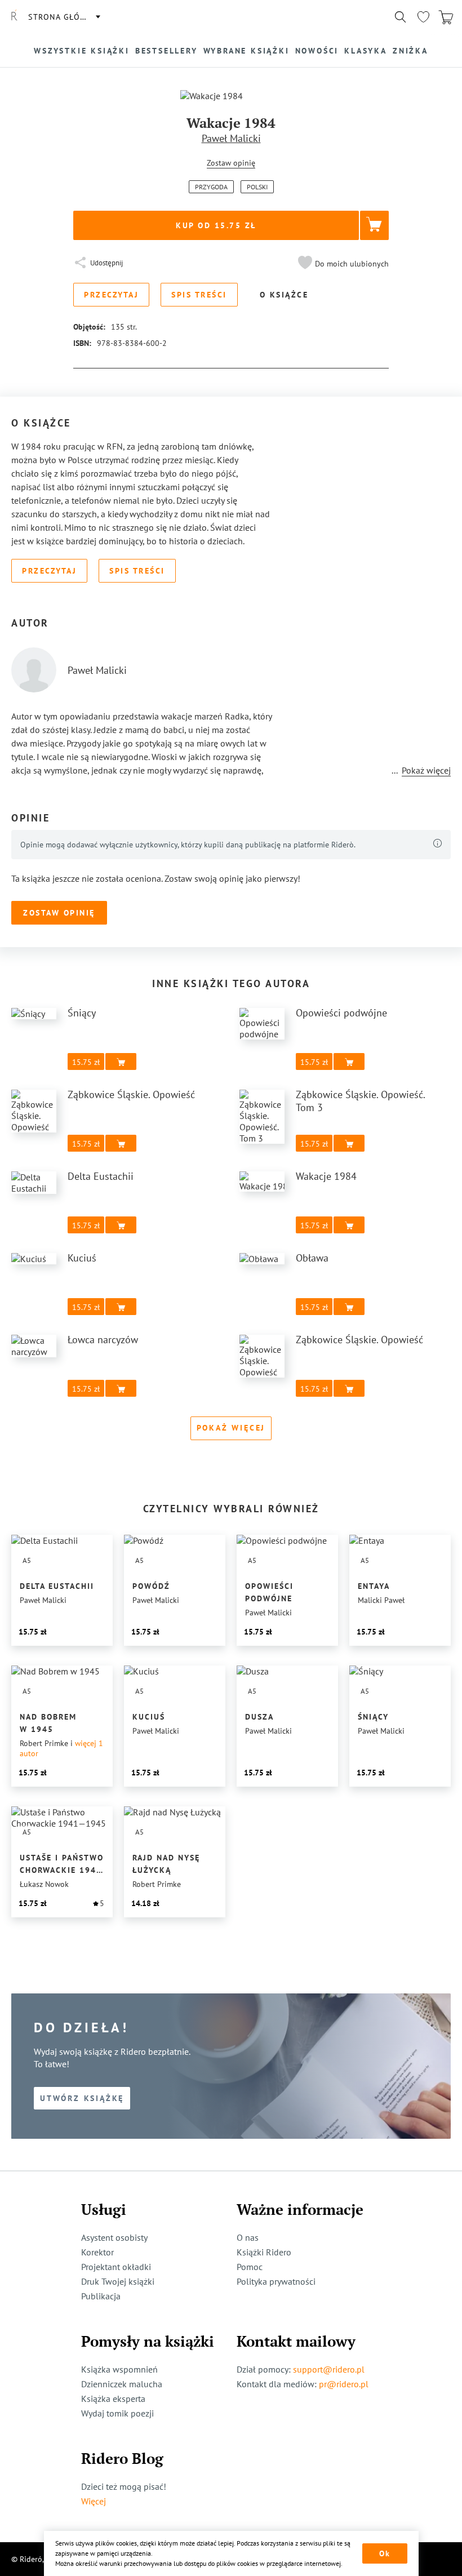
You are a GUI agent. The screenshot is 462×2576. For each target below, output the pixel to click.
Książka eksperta (113, 2399)
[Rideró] (14, 17)
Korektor (97, 2252)
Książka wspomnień (119, 2369)
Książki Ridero (264, 2252)
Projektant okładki (116, 2267)
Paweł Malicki (231, 138)
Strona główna (64, 17)
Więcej (94, 2501)
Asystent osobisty (114, 2237)
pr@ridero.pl (344, 2384)
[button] (342, 264)
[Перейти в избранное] (423, 17)
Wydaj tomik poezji (117, 2413)
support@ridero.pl (329, 2369)
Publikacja (101, 2296)
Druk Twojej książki (118, 2281)
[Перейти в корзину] (446, 17)
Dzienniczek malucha (122, 2384)
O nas (248, 2237)
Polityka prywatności (276, 2281)
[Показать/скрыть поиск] (401, 17)
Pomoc (250, 2267)
